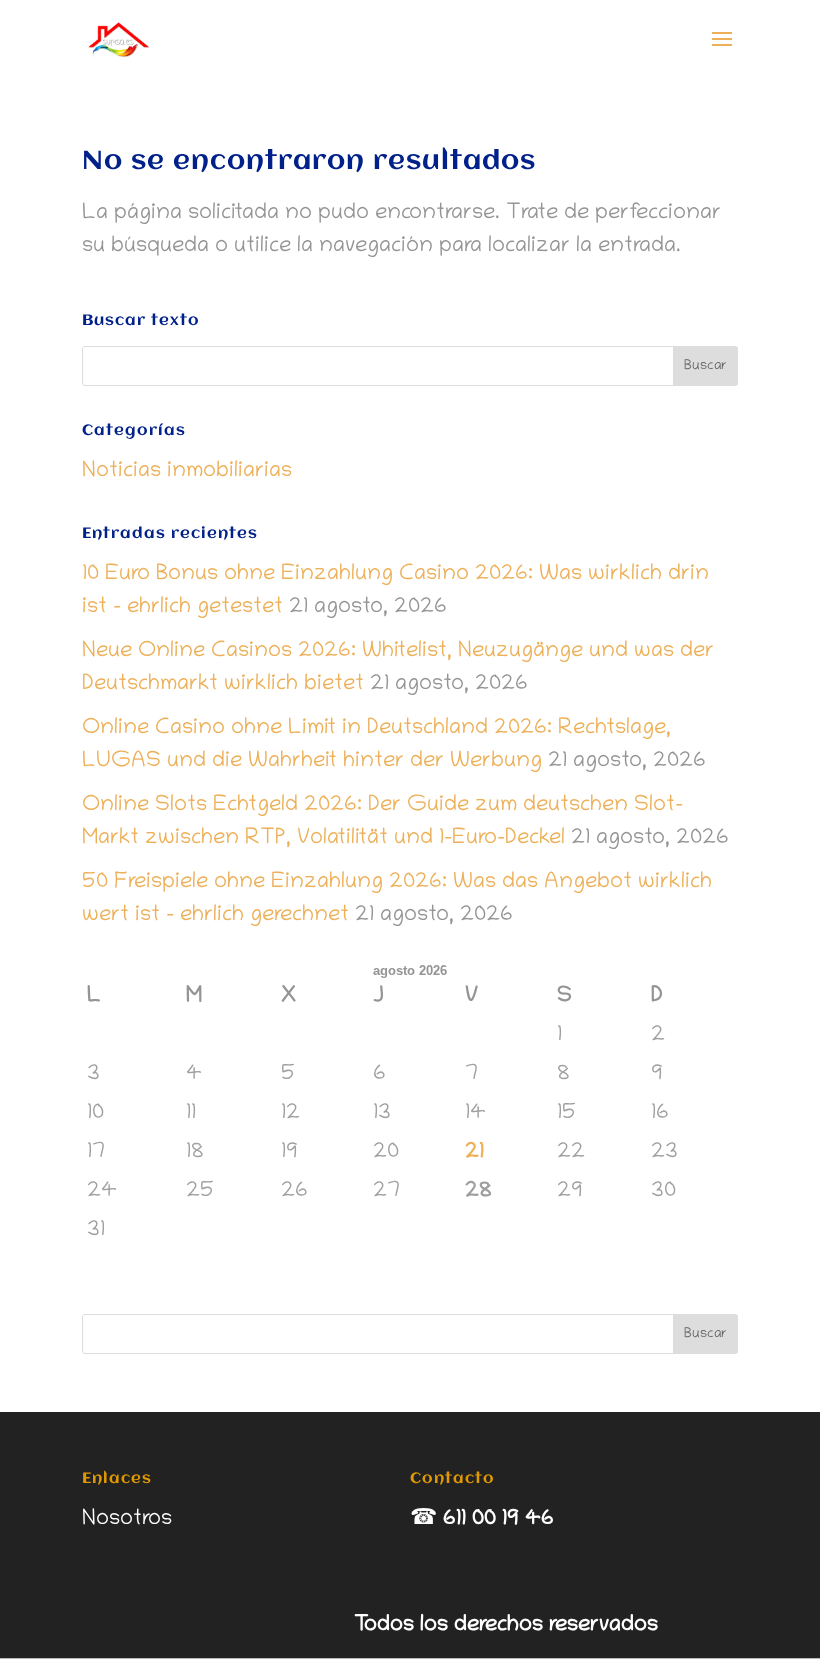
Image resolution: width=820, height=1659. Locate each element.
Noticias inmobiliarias (187, 472)
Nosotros (127, 1520)
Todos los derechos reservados (506, 1626)
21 (474, 1153)
